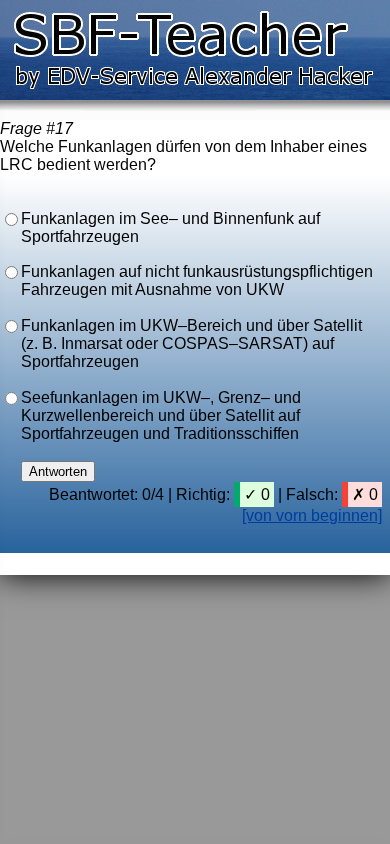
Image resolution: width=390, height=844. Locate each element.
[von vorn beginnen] (312, 515)
